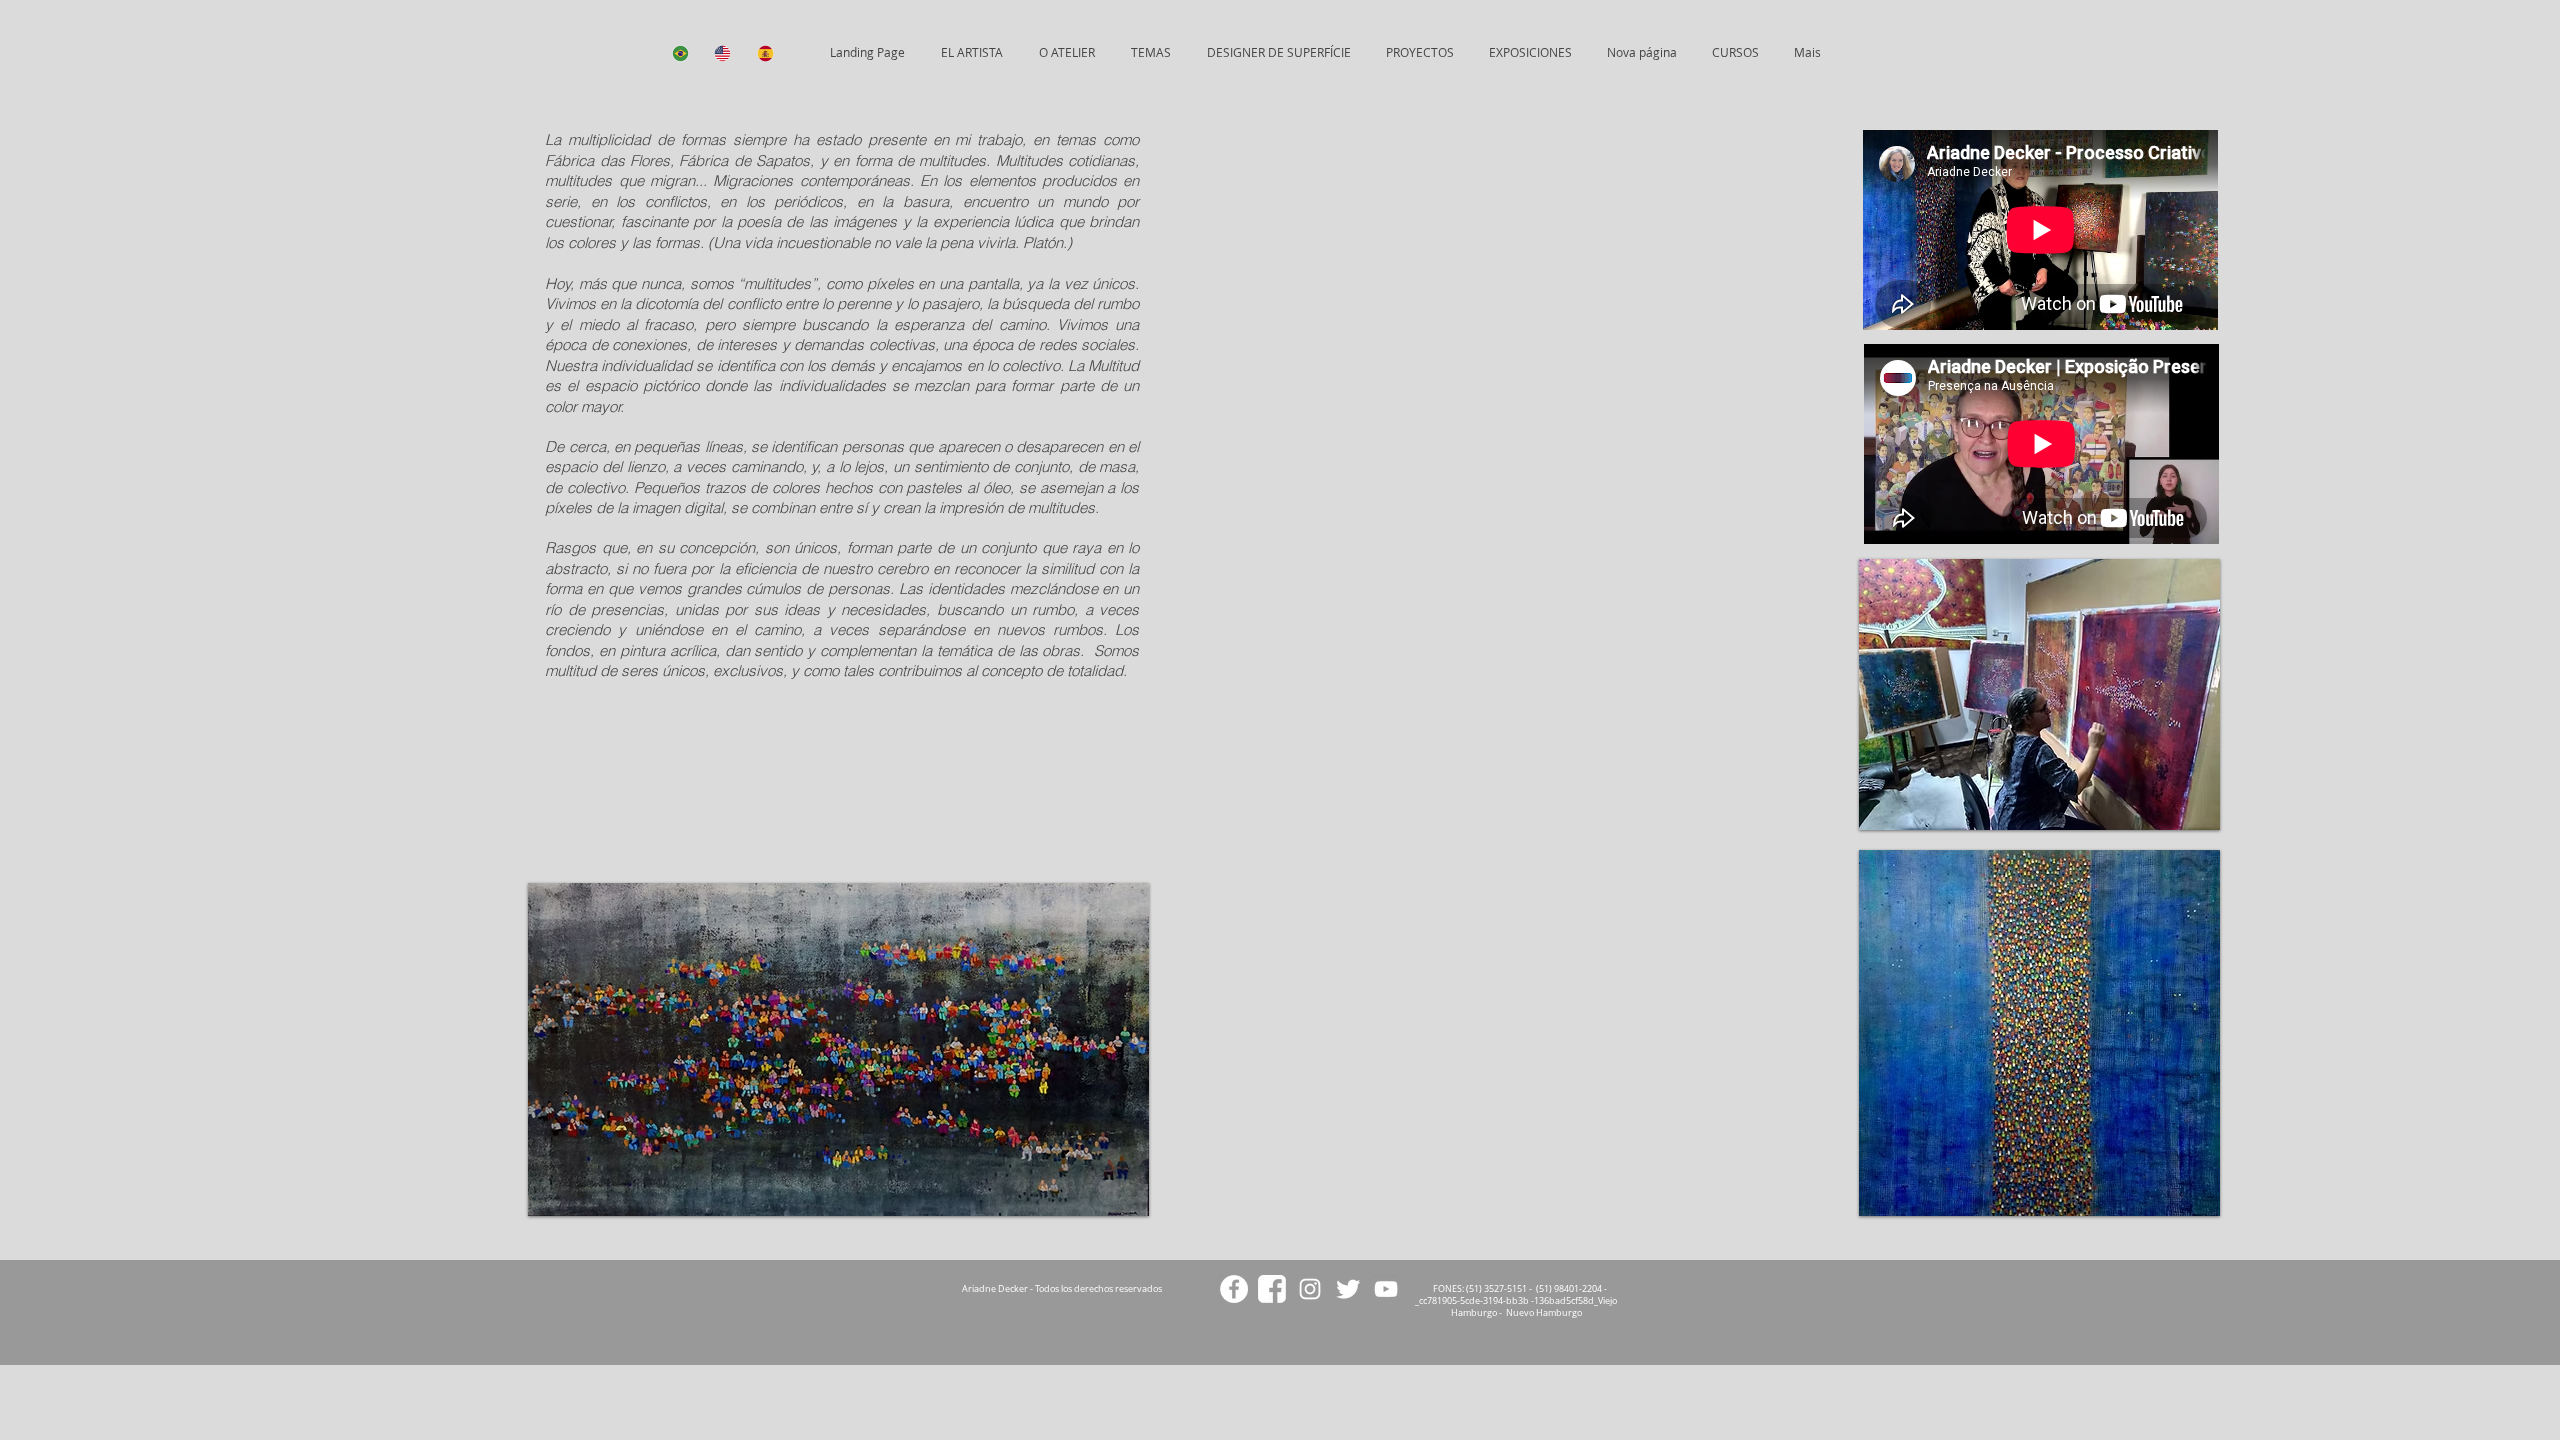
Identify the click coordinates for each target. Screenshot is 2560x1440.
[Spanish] (763, 53)
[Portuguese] (678, 53)
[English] (720, 53)
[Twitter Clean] (1348, 1289)
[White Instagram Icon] (1310, 1289)
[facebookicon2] (1272, 1289)
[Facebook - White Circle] (1234, 1289)
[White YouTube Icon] (1386, 1289)
